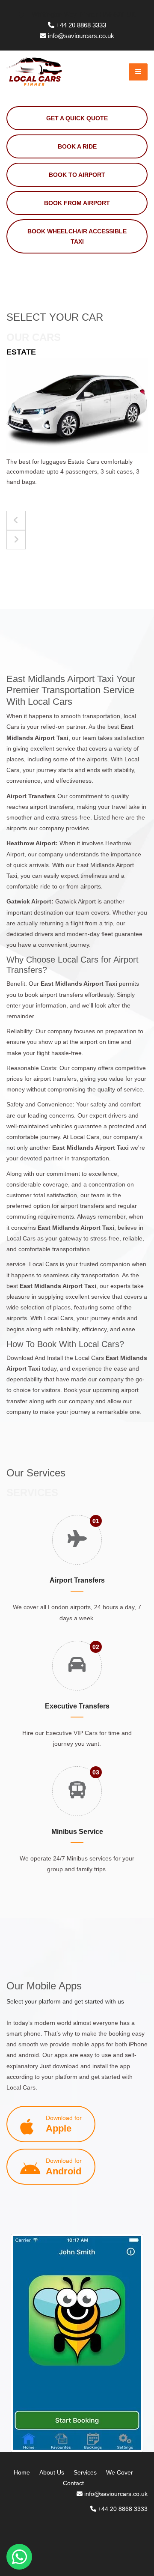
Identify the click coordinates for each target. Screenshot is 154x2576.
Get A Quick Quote (77, 118)
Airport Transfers (77, 1580)
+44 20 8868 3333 (81, 25)
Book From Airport (77, 203)
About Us (52, 2472)
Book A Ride (77, 146)
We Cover (120, 2472)
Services (85, 2472)
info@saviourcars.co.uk (81, 36)
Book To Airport (77, 175)
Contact (73, 2483)
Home (22, 2472)
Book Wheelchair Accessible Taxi (77, 236)
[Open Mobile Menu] (138, 72)
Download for (64, 2124)
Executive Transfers (77, 1706)
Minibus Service (77, 1832)
